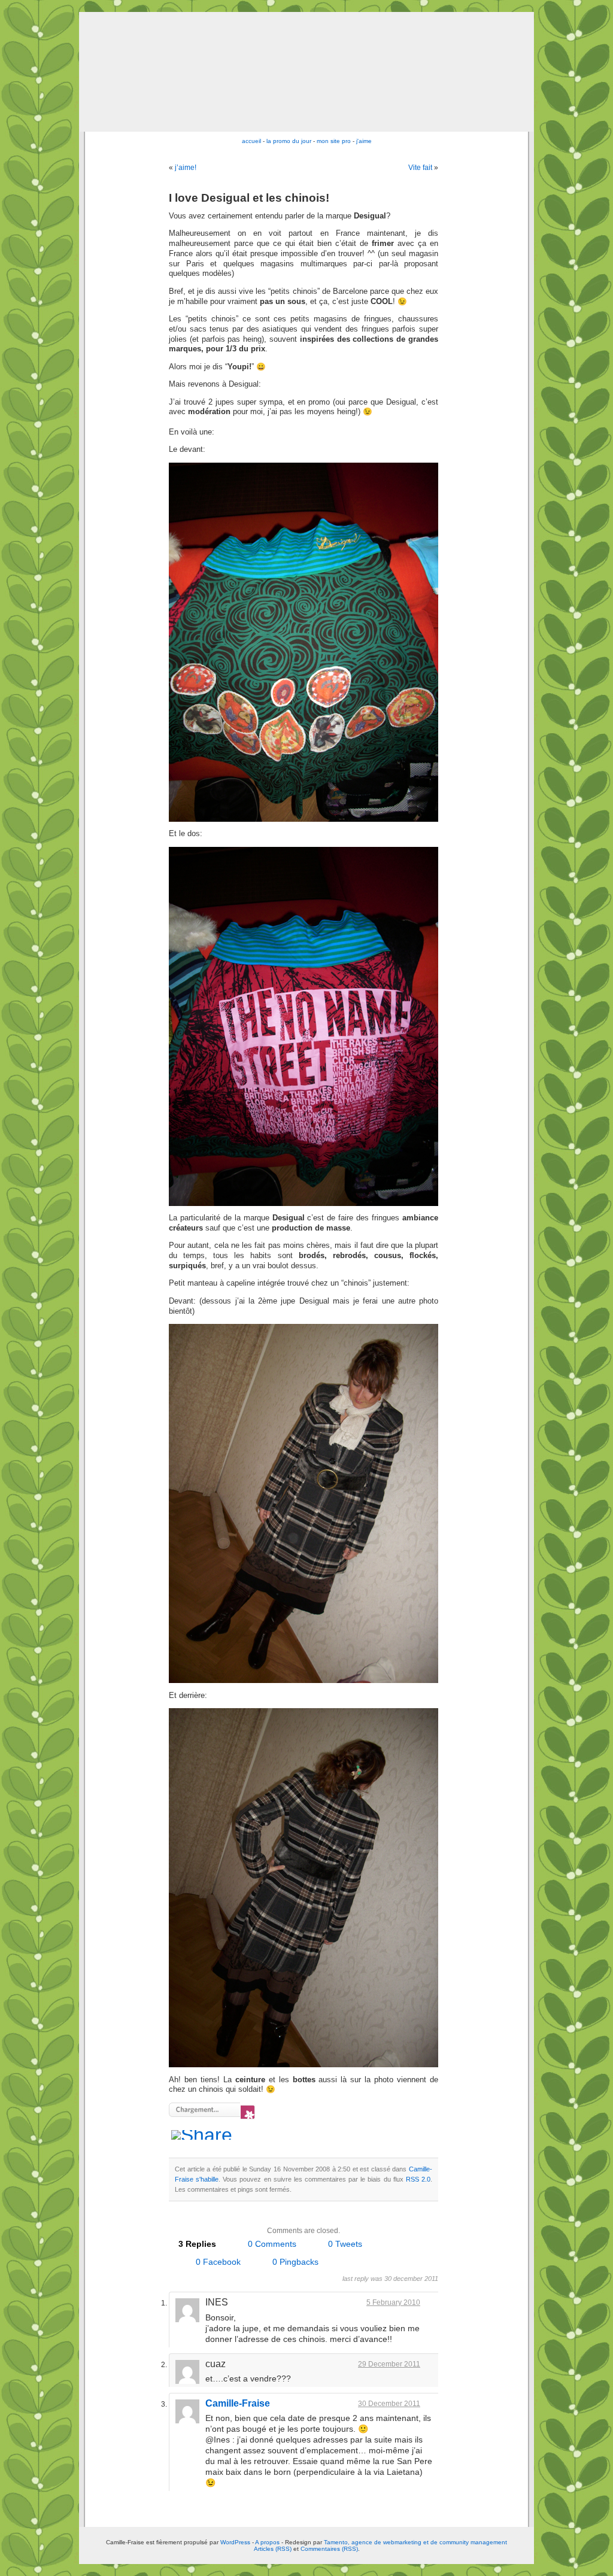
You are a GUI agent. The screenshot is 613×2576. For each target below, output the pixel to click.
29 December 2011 (389, 2364)
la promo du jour (289, 141)
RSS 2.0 (418, 2179)
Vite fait (420, 168)
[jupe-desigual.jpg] (304, 819)
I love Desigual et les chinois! (249, 198)
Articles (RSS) (273, 2549)
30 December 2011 (389, 2404)
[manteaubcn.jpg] (304, 1681)
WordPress (235, 2542)
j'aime (364, 141)
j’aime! (186, 168)
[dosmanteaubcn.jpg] (304, 2065)
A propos (268, 2542)
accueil (251, 141)
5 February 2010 (393, 2302)
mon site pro (334, 141)
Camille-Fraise (238, 2403)
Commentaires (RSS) (329, 2549)
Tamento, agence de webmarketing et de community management (415, 2542)
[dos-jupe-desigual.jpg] (304, 1204)
